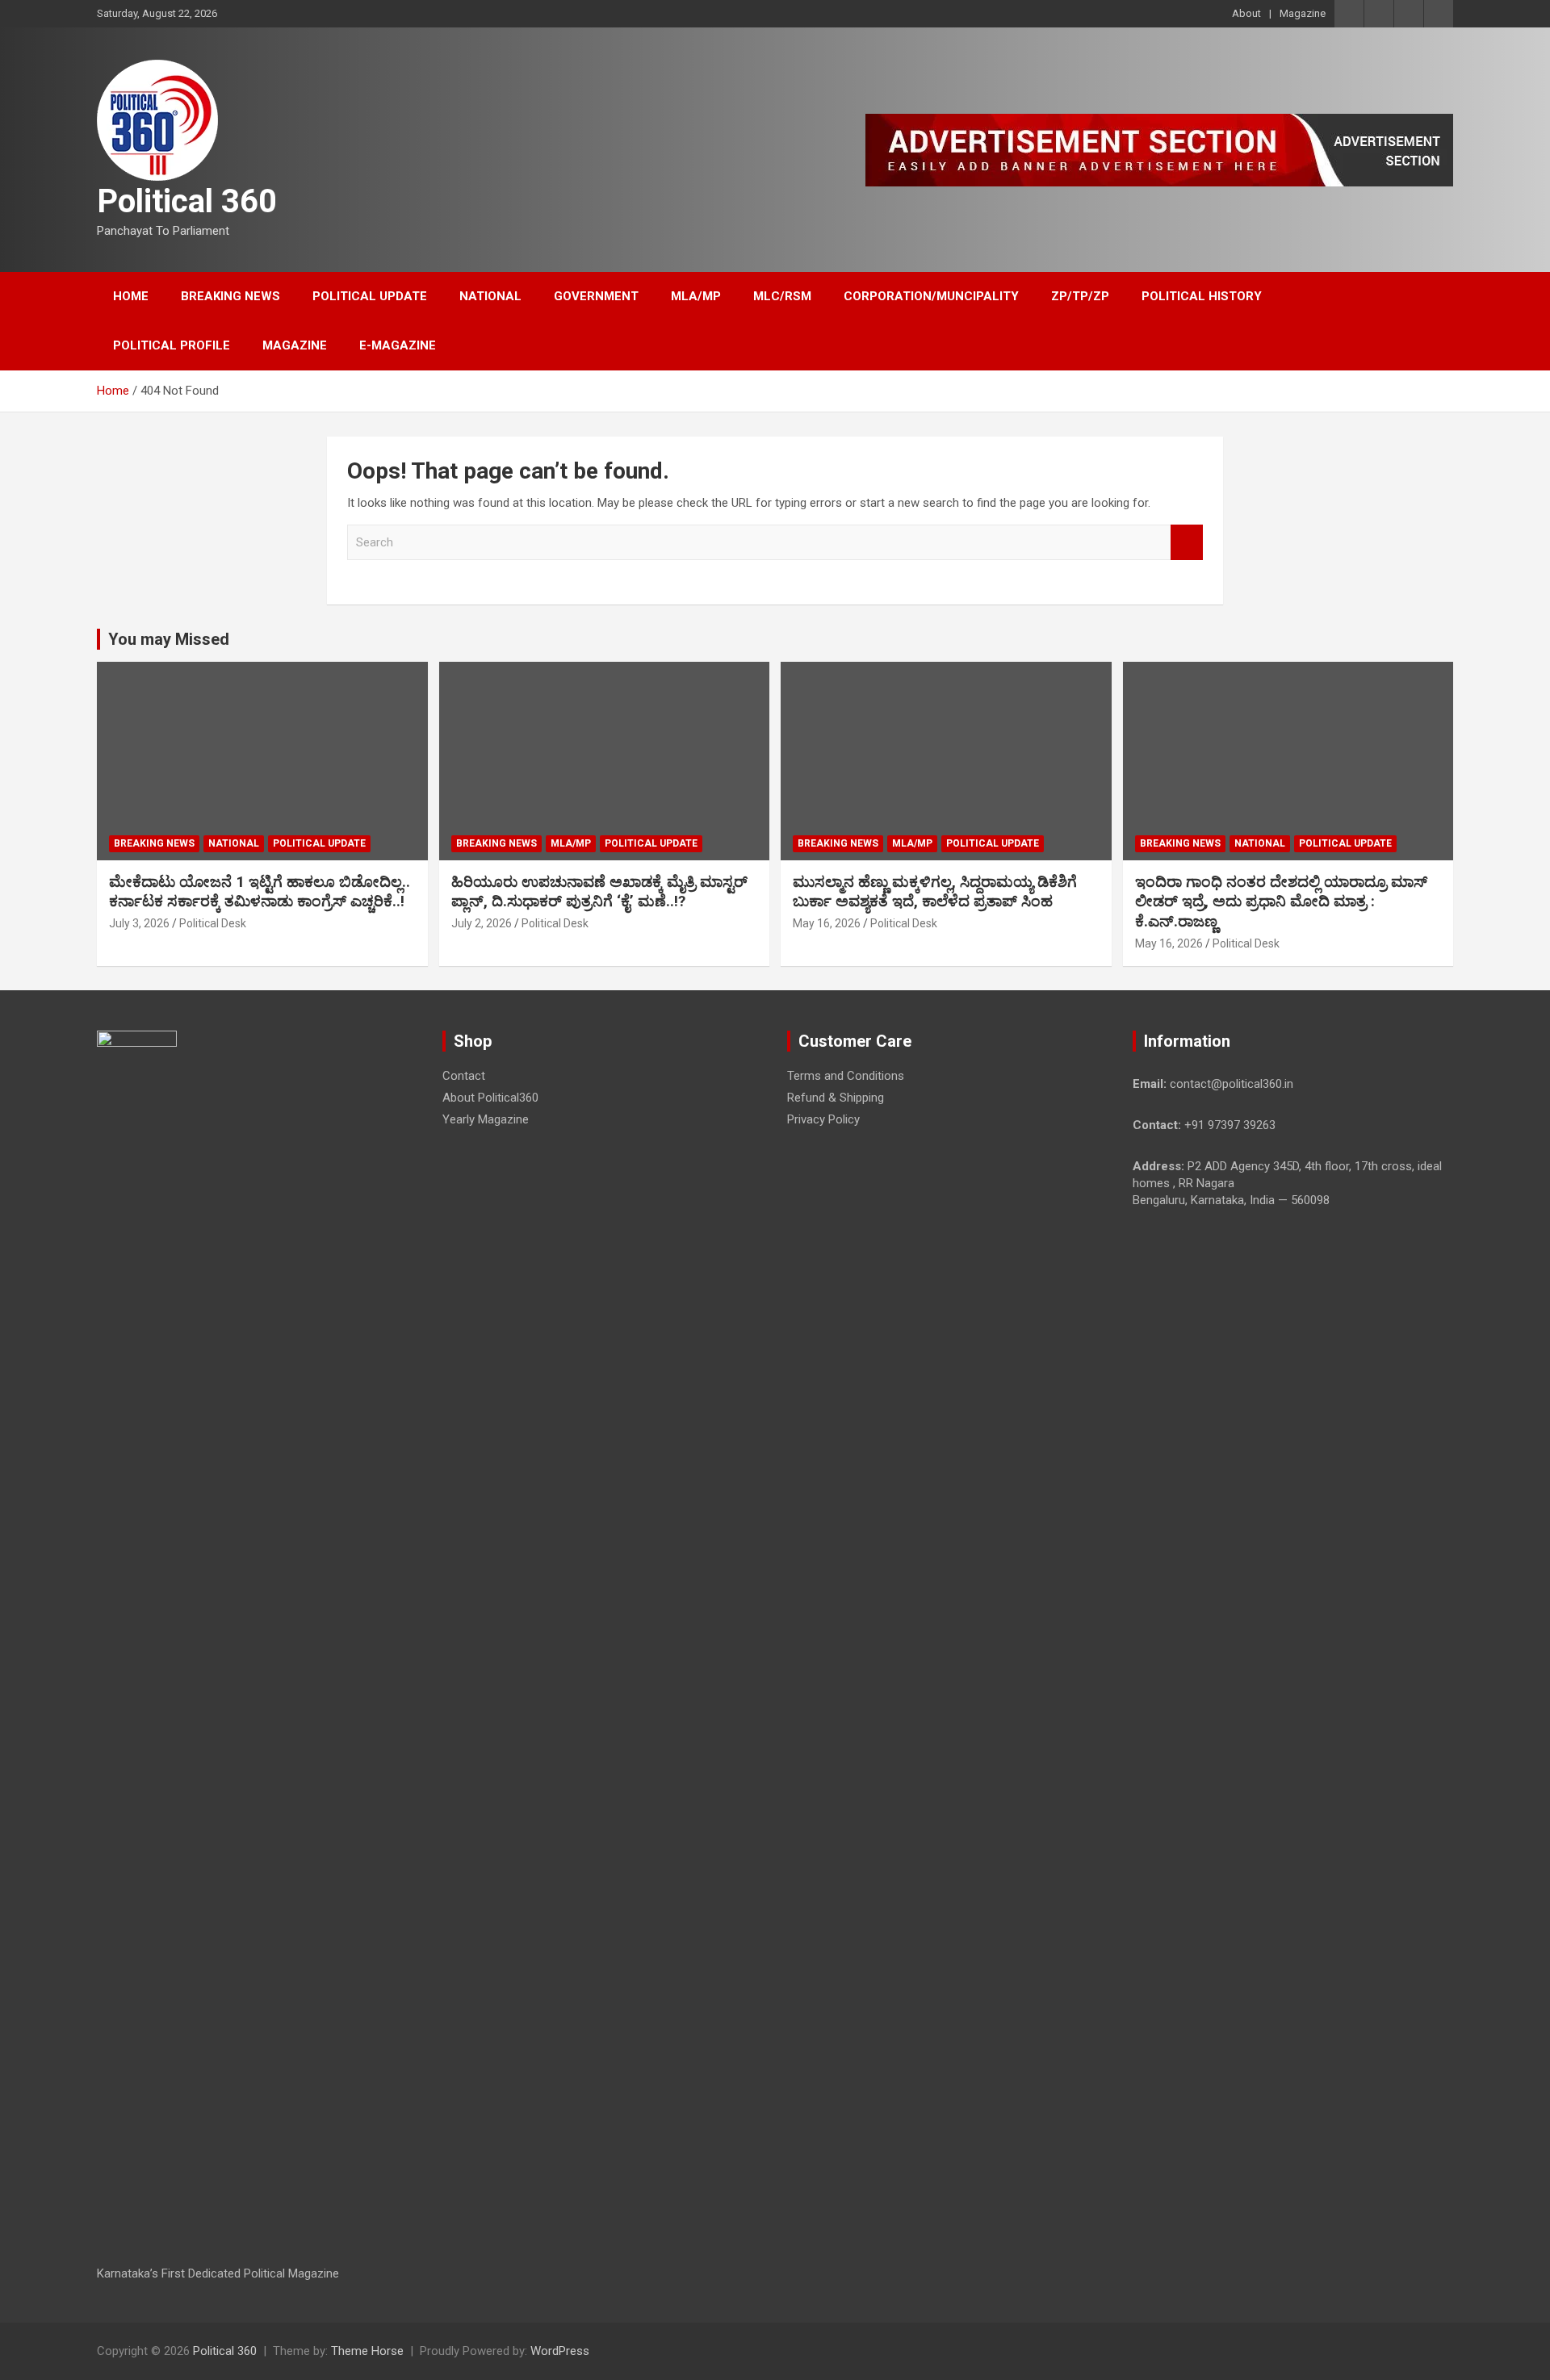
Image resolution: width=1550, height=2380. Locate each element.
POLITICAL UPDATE (370, 296)
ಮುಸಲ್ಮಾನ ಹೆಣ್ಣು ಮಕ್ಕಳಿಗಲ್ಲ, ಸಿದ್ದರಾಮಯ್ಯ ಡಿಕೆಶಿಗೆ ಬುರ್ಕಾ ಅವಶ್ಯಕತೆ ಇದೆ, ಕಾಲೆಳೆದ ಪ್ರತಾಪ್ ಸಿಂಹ (935, 892)
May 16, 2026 (827, 923)
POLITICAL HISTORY (1202, 296)
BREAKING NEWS (230, 296)
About (1246, 13)
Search (1187, 543)
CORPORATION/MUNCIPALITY (931, 296)
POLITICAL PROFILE (172, 345)
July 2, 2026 (482, 923)
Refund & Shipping (836, 1098)
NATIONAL (490, 296)
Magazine (1303, 13)
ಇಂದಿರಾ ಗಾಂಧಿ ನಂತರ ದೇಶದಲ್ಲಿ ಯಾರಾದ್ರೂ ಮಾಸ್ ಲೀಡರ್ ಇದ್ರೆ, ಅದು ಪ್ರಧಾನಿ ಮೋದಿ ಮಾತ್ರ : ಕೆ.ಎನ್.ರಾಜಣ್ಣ (1281, 901)
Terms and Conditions (846, 1076)
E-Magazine (398, 345)
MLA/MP (696, 296)
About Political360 (490, 1098)
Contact (464, 1076)
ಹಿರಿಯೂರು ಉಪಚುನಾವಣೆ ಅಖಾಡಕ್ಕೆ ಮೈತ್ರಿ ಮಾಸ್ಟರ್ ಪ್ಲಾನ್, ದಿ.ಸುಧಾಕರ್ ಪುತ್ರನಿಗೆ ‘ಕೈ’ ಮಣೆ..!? (599, 892)
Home (131, 296)
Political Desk (213, 923)
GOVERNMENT (596, 296)
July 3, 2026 (139, 923)
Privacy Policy (823, 1119)
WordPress (560, 2351)
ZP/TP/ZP (1080, 296)
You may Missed (169, 639)
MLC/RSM (782, 296)
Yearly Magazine (486, 1119)
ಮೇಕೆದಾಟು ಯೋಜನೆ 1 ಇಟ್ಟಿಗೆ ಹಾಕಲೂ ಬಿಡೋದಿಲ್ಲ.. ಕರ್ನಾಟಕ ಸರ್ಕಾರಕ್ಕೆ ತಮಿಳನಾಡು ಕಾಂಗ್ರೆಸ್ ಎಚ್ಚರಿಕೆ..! (260, 892)
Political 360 (187, 201)
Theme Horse (367, 2351)
